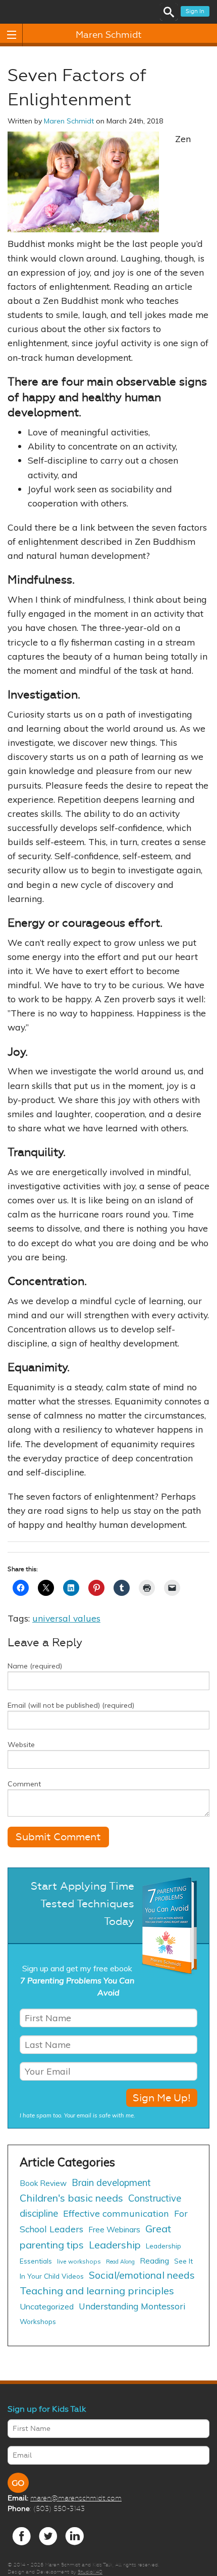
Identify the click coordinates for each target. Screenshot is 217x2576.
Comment (24, 1784)
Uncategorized (47, 2306)
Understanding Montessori (132, 2306)
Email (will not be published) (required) (71, 1705)
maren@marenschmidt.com (76, 2498)
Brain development (111, 2183)
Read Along (120, 2262)
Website (21, 1745)
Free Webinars (114, 2230)
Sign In (195, 11)
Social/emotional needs (142, 2275)
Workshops (38, 2321)
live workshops (79, 2261)
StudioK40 (90, 2572)
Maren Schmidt (109, 35)
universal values (66, 1618)
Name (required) (35, 1666)
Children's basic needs (71, 2198)
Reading (154, 2261)
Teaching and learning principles (97, 2291)
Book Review (43, 2183)
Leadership (115, 2245)
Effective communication (116, 2213)
